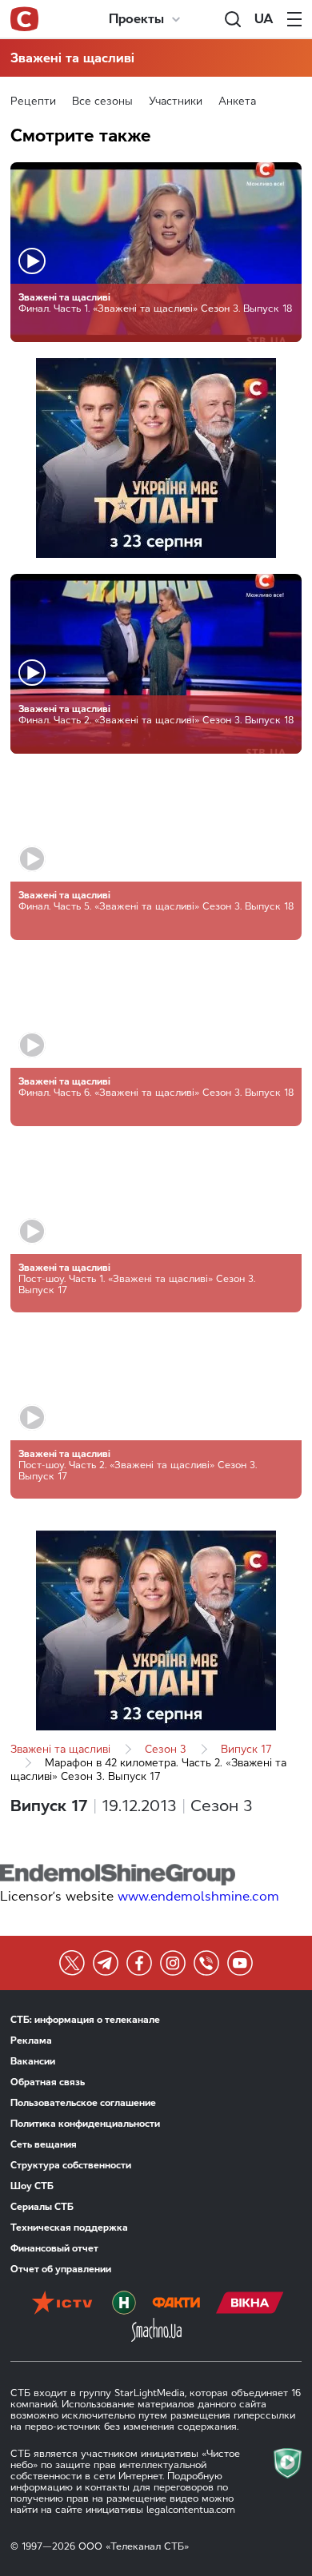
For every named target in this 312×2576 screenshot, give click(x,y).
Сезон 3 (166, 1749)
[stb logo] (24, 19)
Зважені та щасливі (72, 58)
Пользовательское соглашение (83, 2103)
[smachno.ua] (156, 2331)
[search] (233, 19)
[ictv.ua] (62, 2304)
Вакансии (33, 2061)
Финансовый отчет (54, 2248)
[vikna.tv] (250, 2304)
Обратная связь (48, 2082)
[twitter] (72, 1963)
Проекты (136, 19)
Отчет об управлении (61, 2269)
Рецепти (33, 101)
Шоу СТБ (32, 2186)
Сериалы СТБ (42, 2207)
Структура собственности (71, 2165)
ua (264, 19)
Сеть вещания (44, 2144)
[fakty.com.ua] (176, 2304)
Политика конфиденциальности (85, 2124)
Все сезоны (102, 101)
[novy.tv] (124, 2304)
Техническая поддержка (69, 2228)
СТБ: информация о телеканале (85, 2020)
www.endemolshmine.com (198, 1896)
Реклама (31, 2040)
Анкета (237, 101)
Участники (176, 101)
